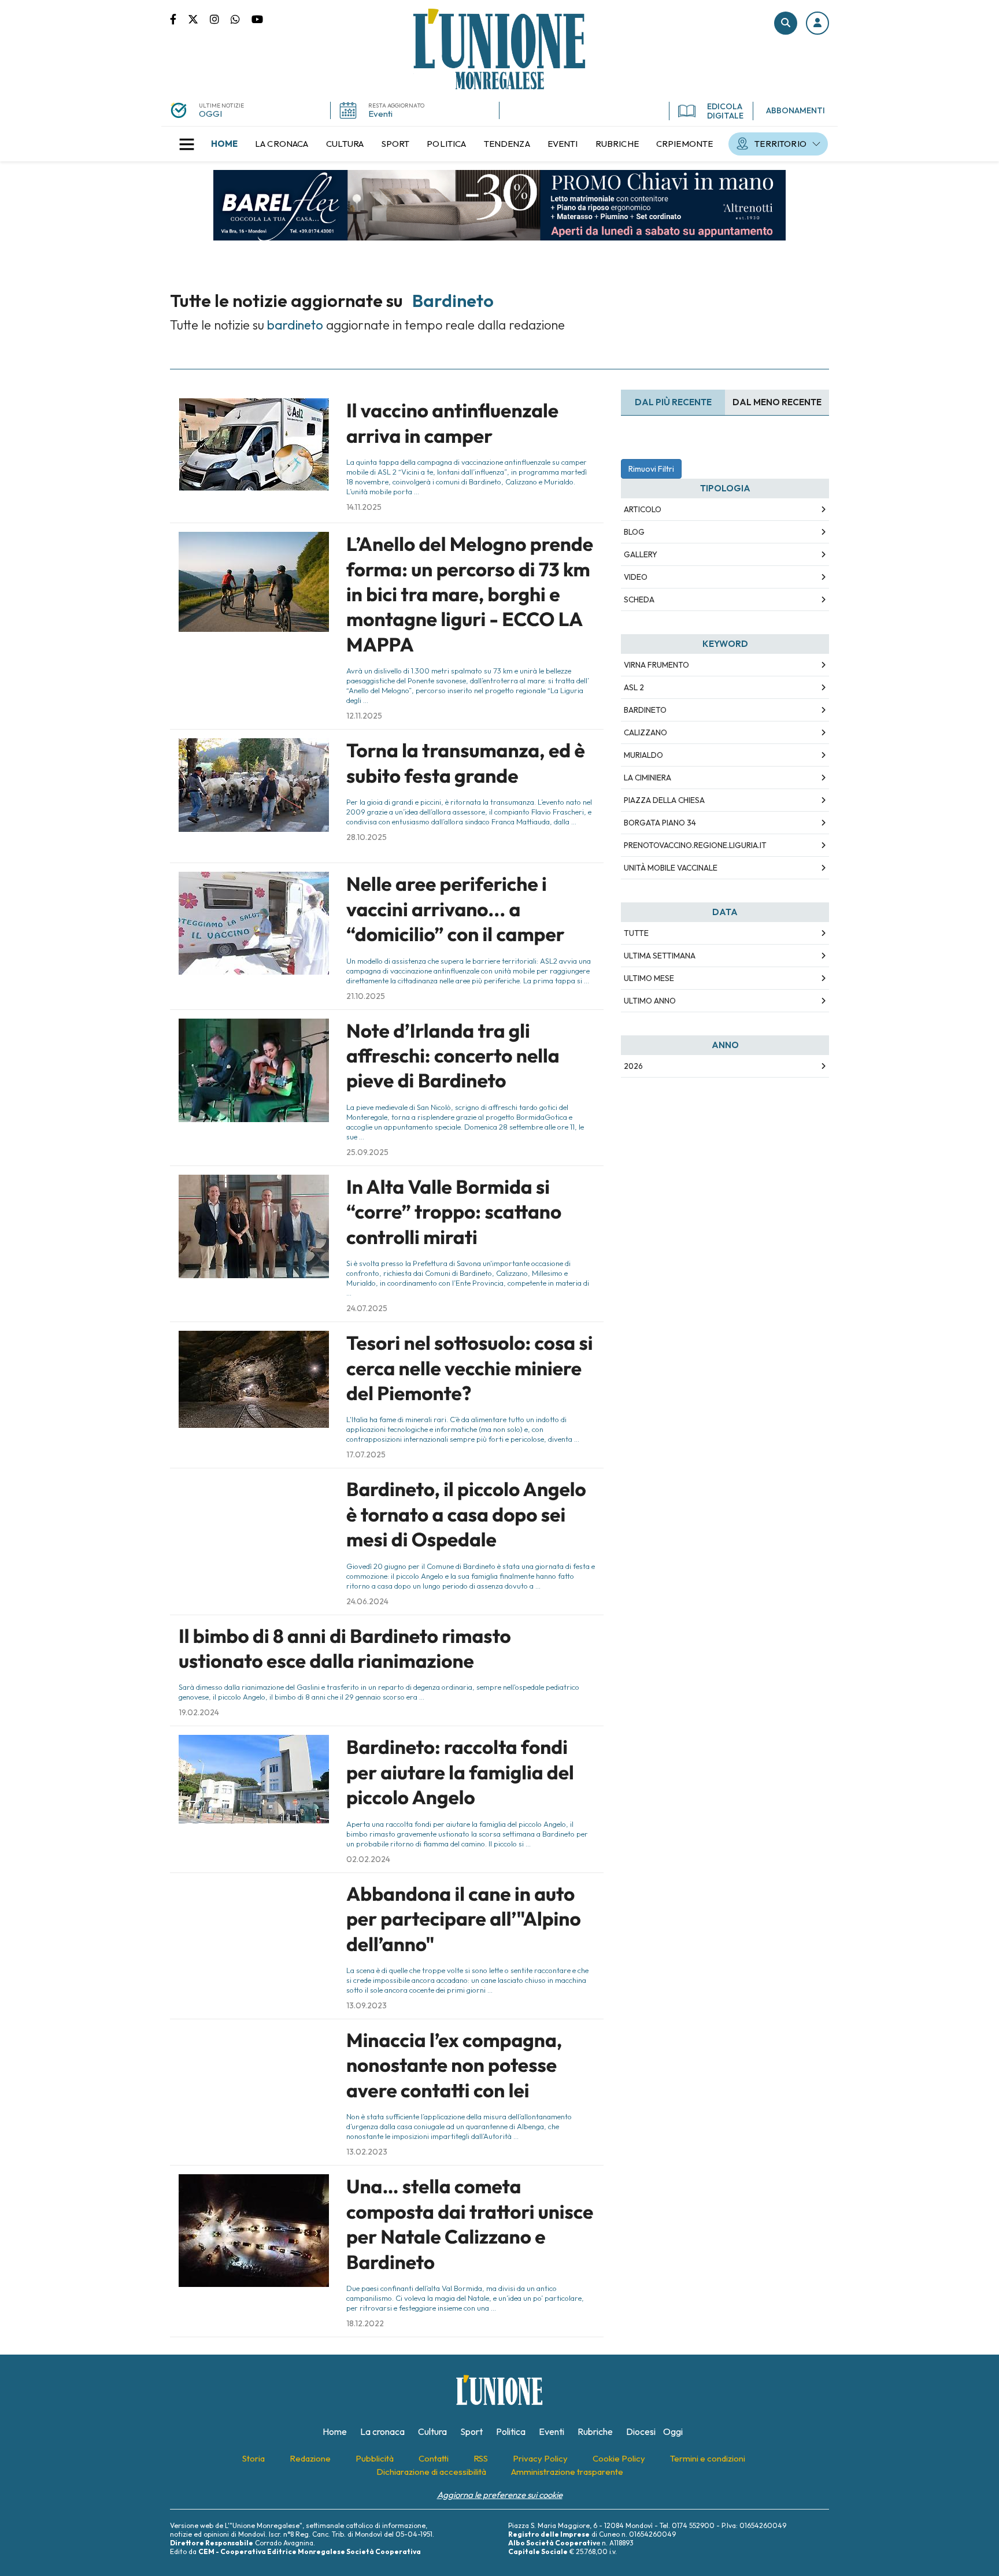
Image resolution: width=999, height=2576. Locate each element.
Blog (634, 532)
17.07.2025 (366, 1454)
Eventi (380, 114)
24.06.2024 (367, 1601)
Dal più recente (673, 402)
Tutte (636, 933)
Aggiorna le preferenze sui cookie (500, 2495)
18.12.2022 (365, 2323)
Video (636, 577)
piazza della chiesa (664, 800)
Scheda (639, 599)
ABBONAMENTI (795, 110)
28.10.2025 (367, 837)
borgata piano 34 (660, 823)
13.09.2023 (367, 2005)
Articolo (643, 509)
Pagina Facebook (179, 18)
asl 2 (634, 687)
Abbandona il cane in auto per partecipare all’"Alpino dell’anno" (464, 1919)
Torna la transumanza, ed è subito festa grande (466, 763)
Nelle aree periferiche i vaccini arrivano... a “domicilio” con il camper (456, 909)
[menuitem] (224, 144)
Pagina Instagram (220, 18)
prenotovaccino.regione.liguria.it (695, 845)
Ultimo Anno (650, 1001)
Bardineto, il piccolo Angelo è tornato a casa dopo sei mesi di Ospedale (466, 1514)
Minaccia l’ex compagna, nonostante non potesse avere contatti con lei (454, 2065)
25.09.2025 (367, 1152)
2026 (633, 1066)
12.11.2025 (364, 716)
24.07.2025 (367, 1308)
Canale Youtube (257, 18)
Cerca (786, 23)
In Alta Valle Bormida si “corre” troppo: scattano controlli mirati (454, 1212)
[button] (817, 23)
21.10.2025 (366, 996)
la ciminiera (647, 778)
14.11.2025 (364, 507)
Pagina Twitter (199, 18)
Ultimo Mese (649, 978)
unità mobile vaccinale (671, 868)
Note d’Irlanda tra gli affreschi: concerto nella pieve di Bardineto (453, 1056)
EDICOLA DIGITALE (725, 111)
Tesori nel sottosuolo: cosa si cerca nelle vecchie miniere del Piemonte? (469, 1368)
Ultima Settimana (660, 956)
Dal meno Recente (777, 402)
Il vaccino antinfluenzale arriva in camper (452, 423)
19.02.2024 (199, 1712)
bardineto (645, 710)
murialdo (643, 755)
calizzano (645, 732)
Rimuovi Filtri (651, 469)
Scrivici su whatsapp (241, 18)
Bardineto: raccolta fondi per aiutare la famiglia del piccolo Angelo (460, 1772)
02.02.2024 (368, 1859)
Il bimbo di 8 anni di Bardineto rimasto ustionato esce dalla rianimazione (345, 1648)
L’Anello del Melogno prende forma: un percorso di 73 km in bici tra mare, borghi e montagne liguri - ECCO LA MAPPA (470, 594)
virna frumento (656, 665)
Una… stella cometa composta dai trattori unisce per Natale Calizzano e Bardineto (470, 2224)
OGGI (210, 114)
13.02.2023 (367, 2152)
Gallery (641, 554)
